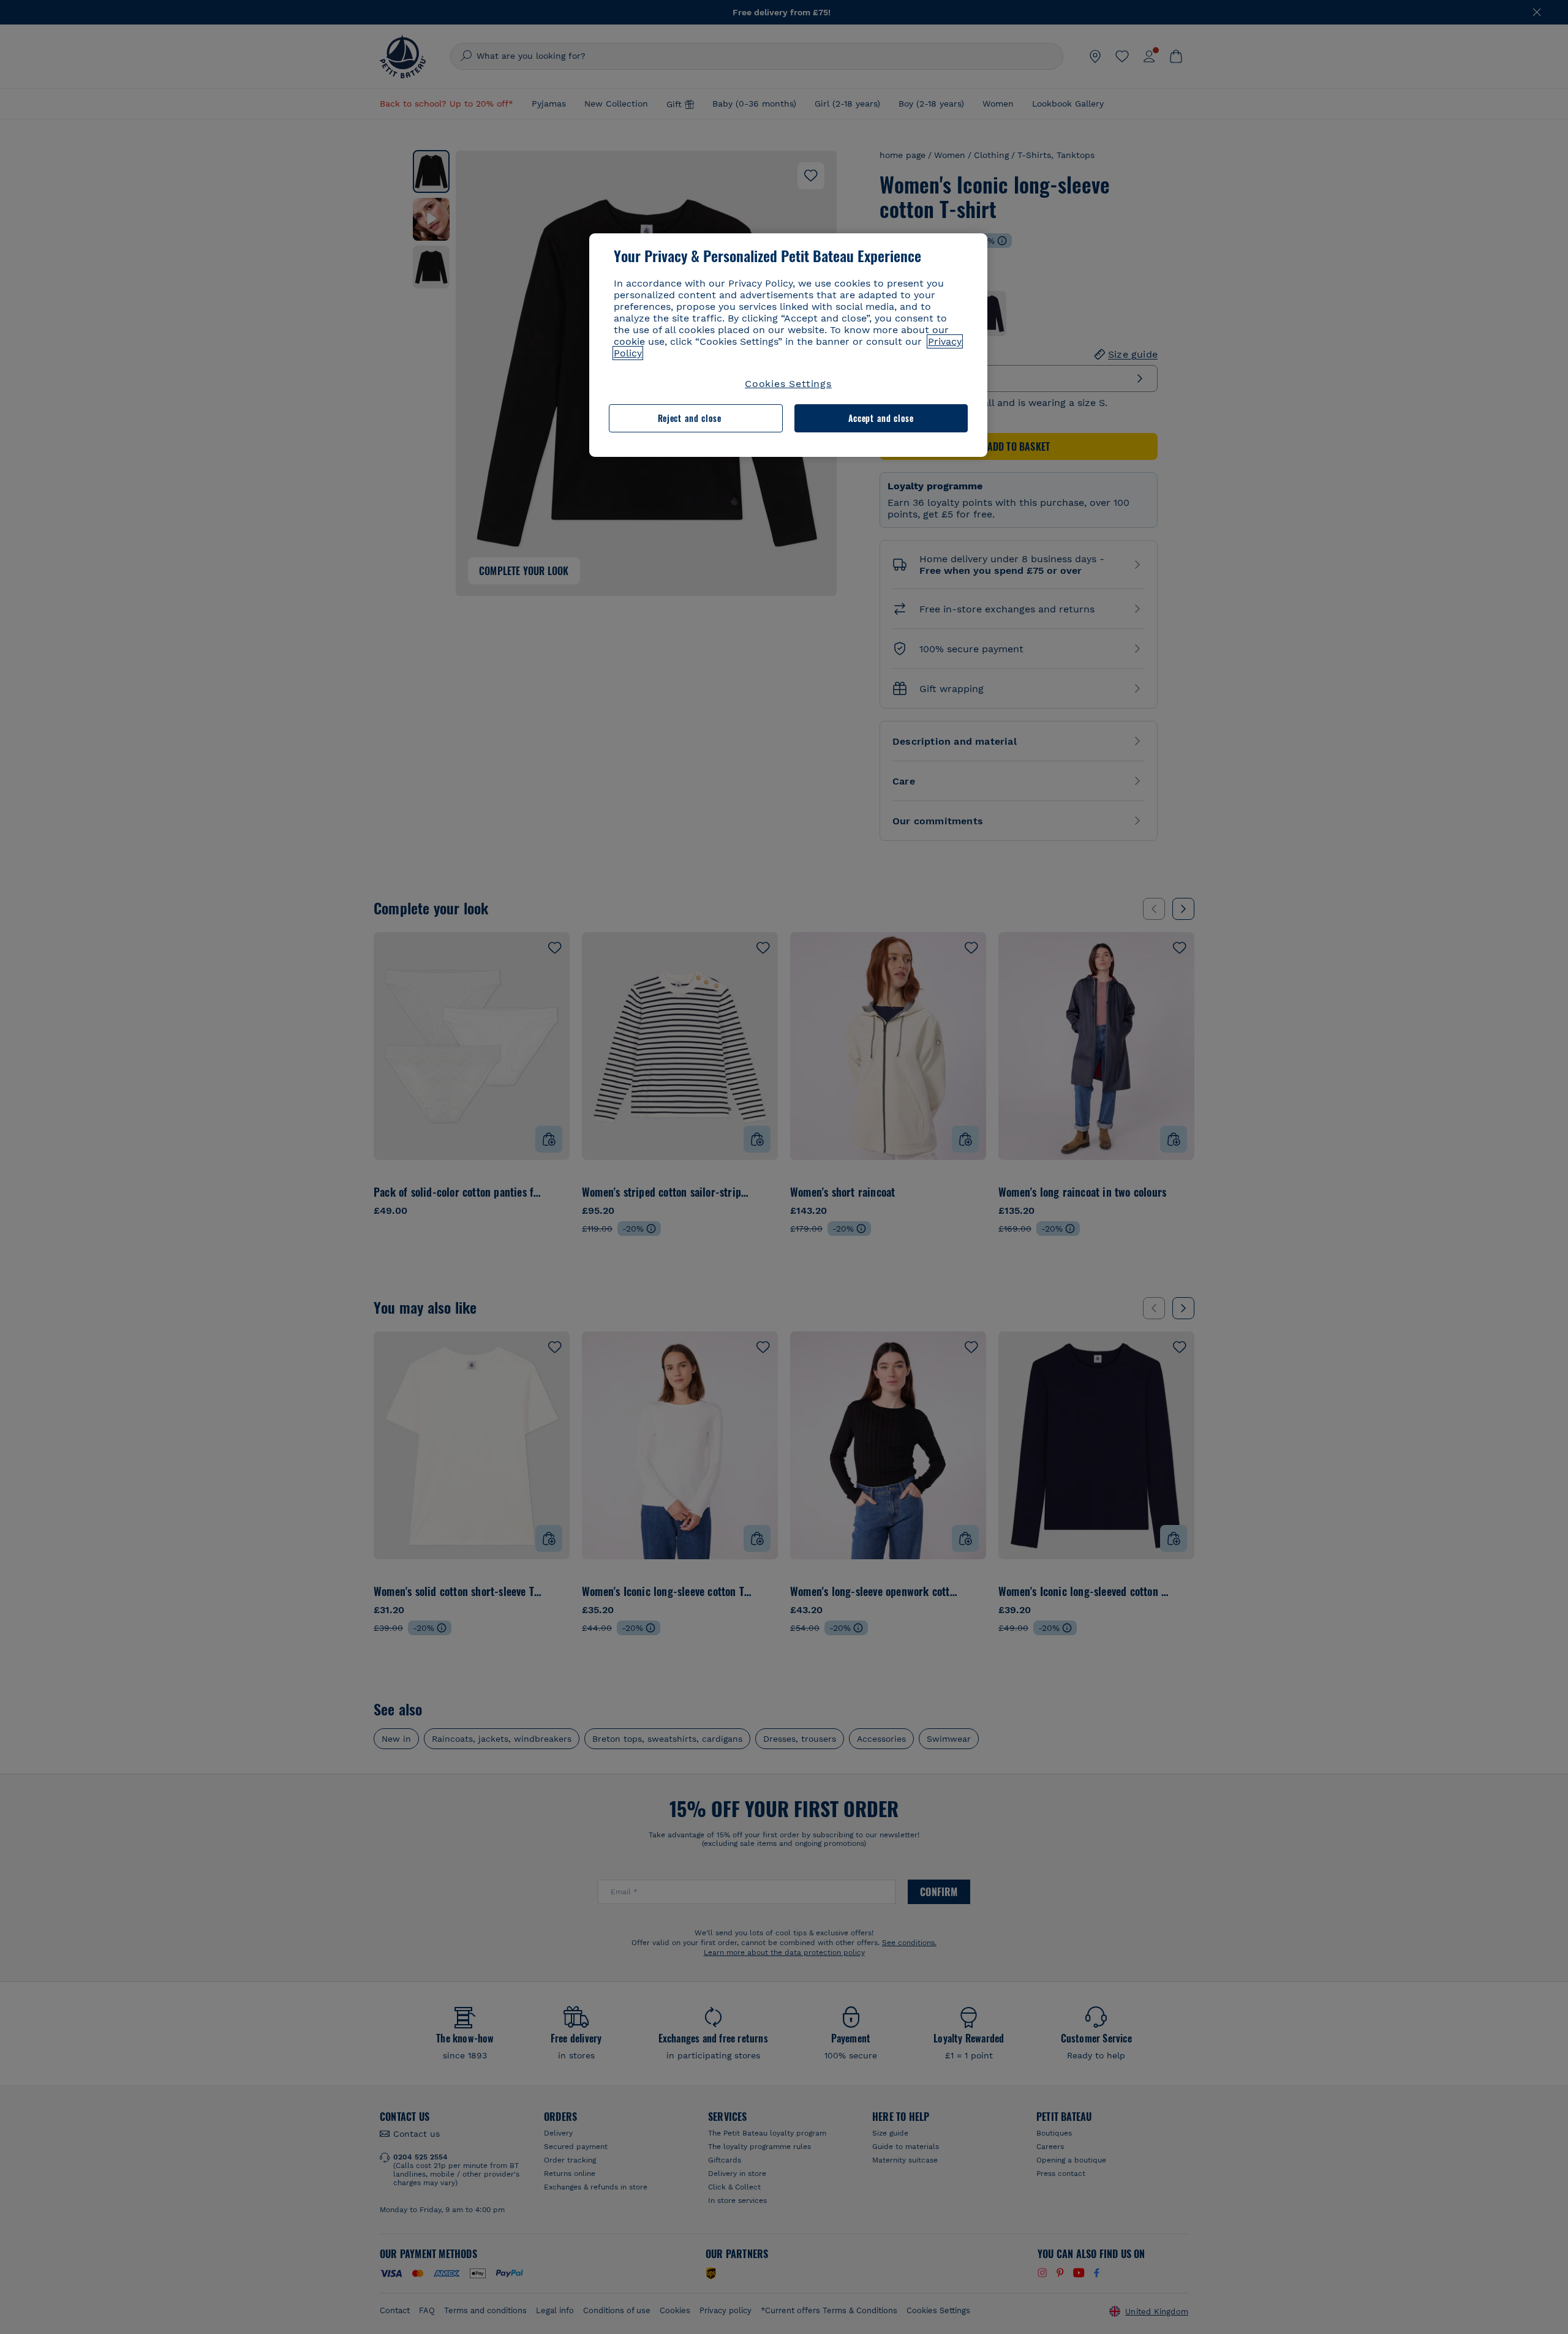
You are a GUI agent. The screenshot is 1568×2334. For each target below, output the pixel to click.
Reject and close (690, 418)
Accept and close (881, 418)
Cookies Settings (788, 384)
